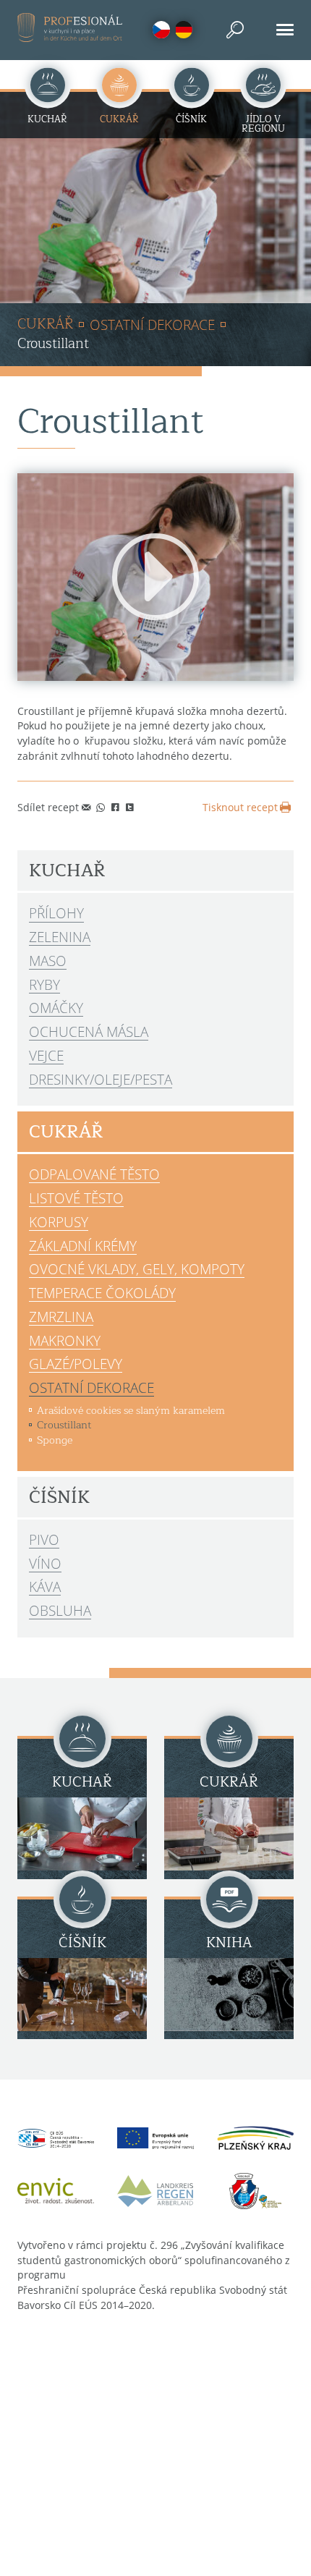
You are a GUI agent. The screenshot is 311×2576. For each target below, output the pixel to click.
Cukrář (45, 325)
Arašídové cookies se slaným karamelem (131, 1410)
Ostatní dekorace (152, 325)
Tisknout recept (240, 807)
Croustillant (64, 1425)
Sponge (55, 1440)
